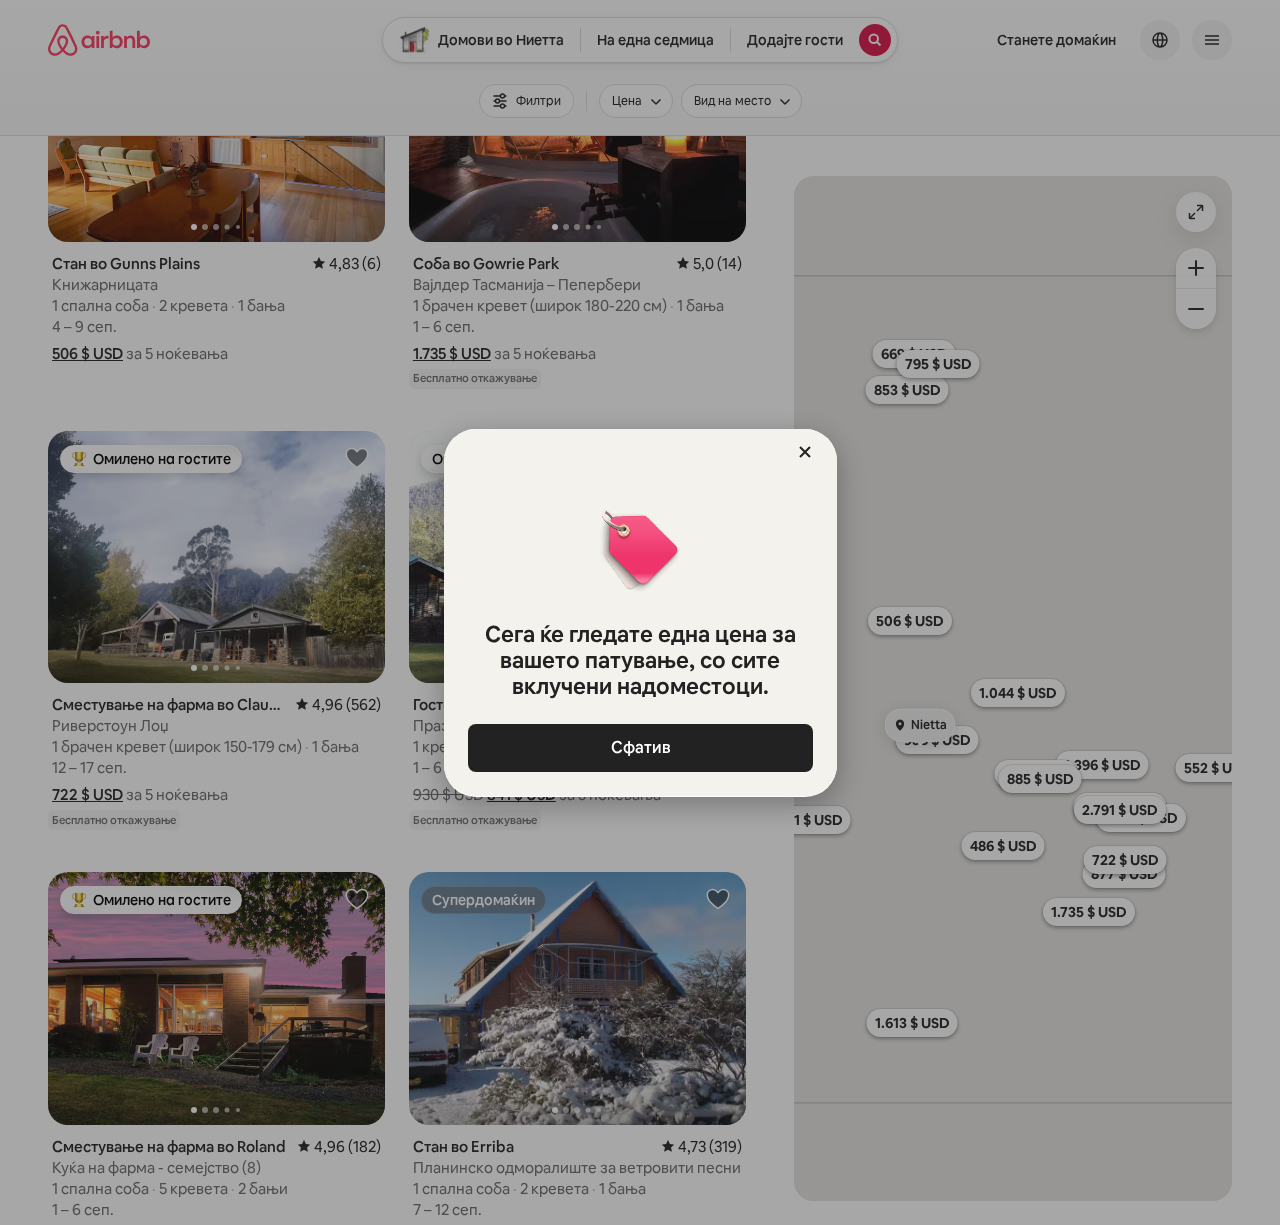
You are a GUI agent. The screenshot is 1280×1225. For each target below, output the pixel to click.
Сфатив (640, 747)
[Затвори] (805, 452)
